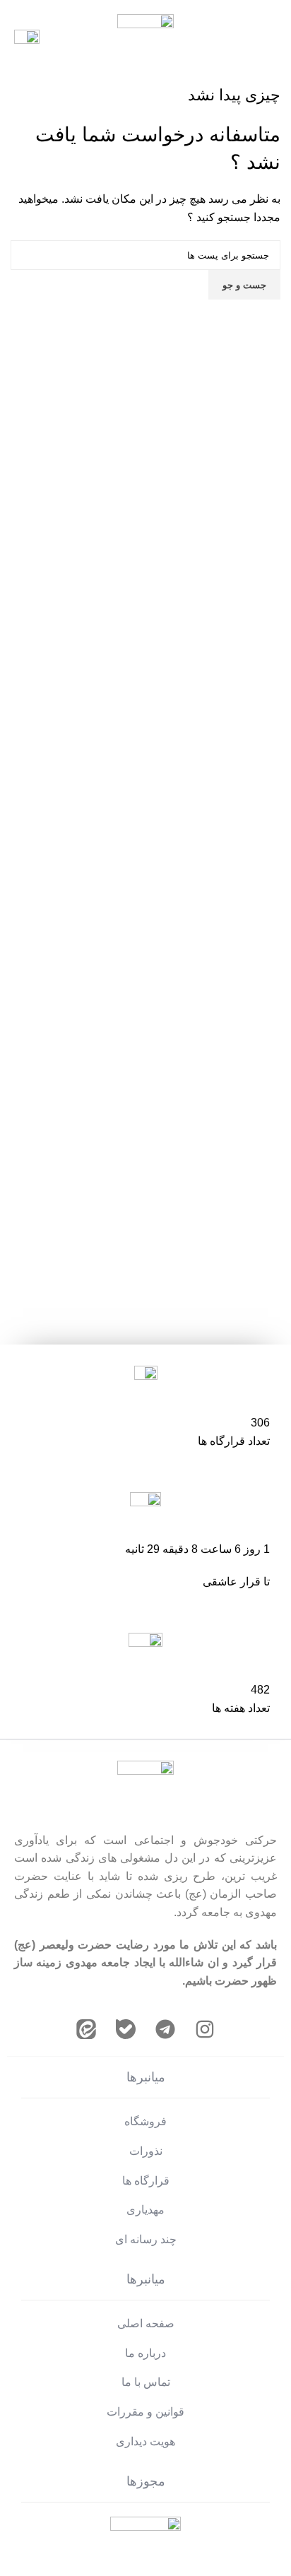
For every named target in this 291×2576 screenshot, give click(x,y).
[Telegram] (165, 2029)
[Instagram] (205, 2029)
